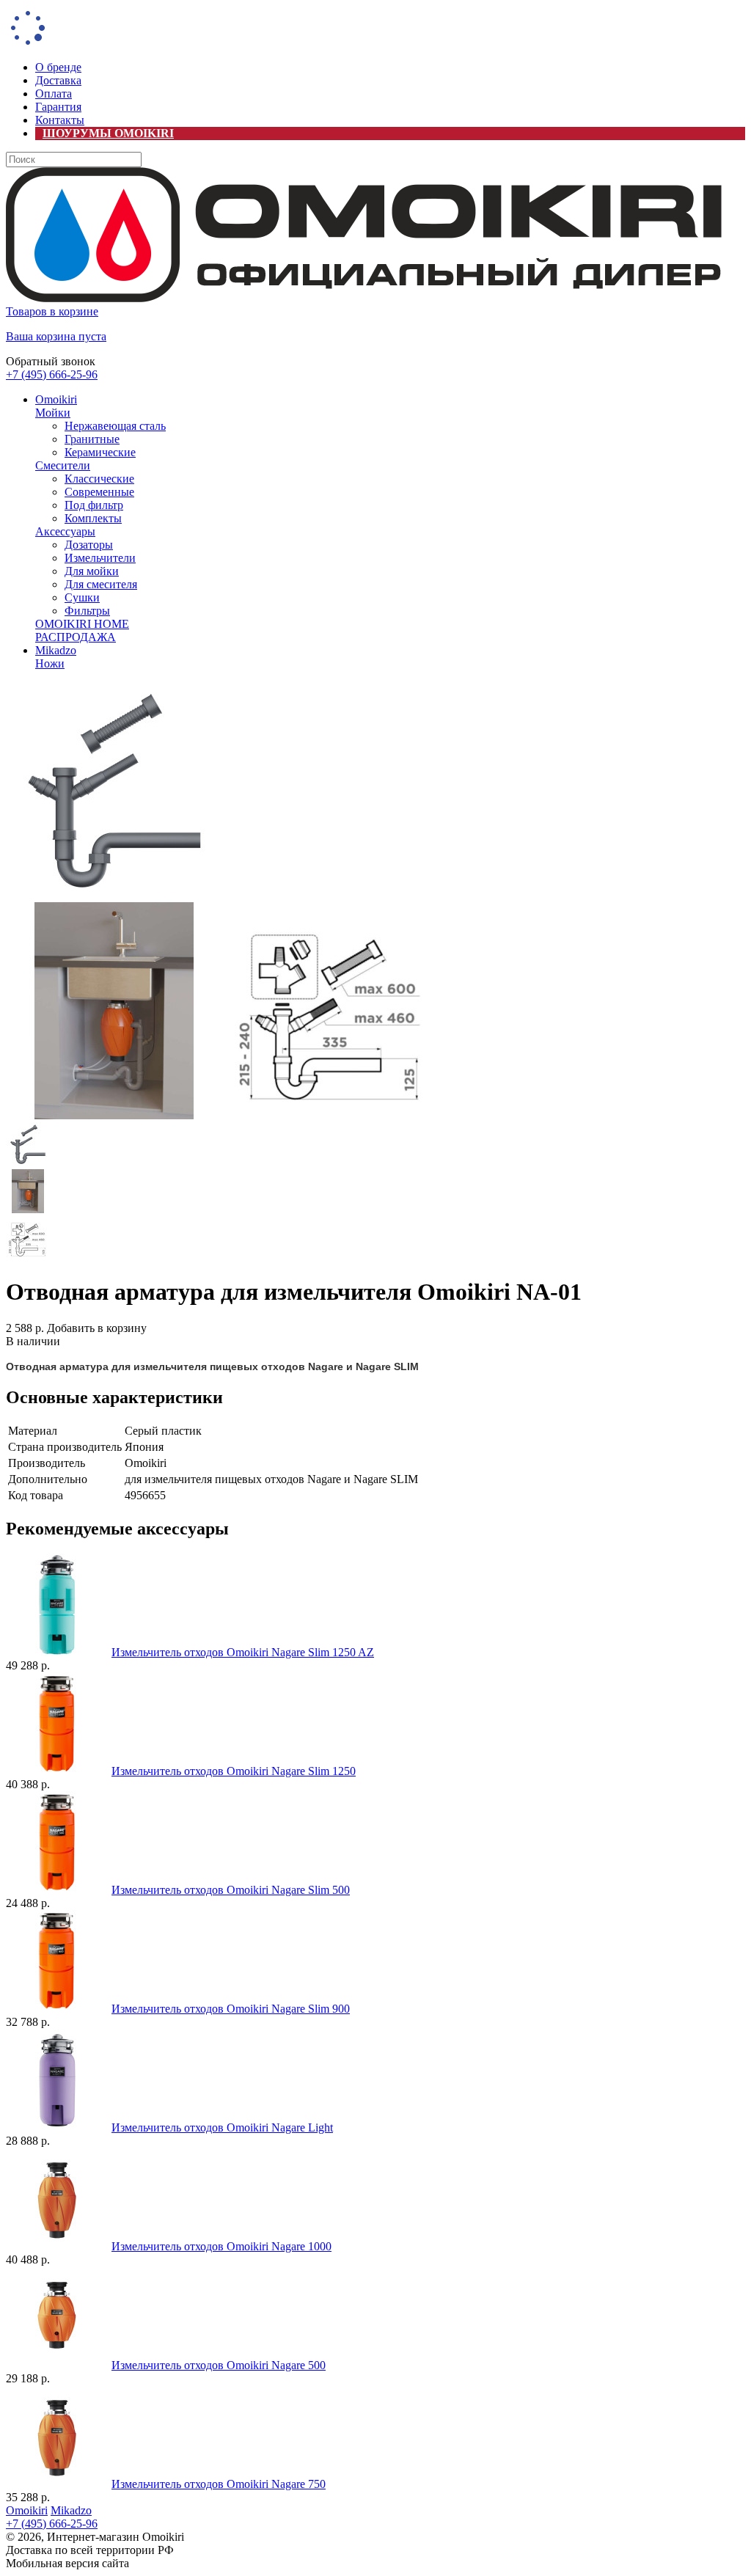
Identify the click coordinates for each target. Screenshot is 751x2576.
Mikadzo (56, 650)
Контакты (60, 120)
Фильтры (87, 611)
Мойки (53, 413)
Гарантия (58, 107)
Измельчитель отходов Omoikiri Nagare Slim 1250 (234, 1771)
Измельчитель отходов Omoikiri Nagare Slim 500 (231, 1890)
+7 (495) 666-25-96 (52, 374)
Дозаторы (89, 545)
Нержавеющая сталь (115, 426)
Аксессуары (65, 531)
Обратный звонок (51, 361)
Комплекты (93, 518)
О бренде (58, 67)
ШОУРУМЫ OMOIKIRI (108, 133)
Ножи (50, 663)
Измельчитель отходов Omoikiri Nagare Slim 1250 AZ (243, 1652)
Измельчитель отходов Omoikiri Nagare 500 (219, 2365)
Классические (99, 479)
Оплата (54, 94)
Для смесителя (101, 584)
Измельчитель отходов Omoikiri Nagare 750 (219, 2484)
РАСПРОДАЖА (76, 637)
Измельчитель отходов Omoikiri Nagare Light (222, 2127)
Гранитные (92, 439)
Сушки (82, 597)
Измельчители (100, 558)
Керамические (100, 452)
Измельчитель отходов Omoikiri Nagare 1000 (221, 2246)
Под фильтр (94, 505)
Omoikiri (56, 399)
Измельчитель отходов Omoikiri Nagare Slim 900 (231, 2009)
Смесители (63, 465)
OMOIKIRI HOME (82, 624)
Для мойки (92, 571)
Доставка (58, 80)
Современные (99, 492)
